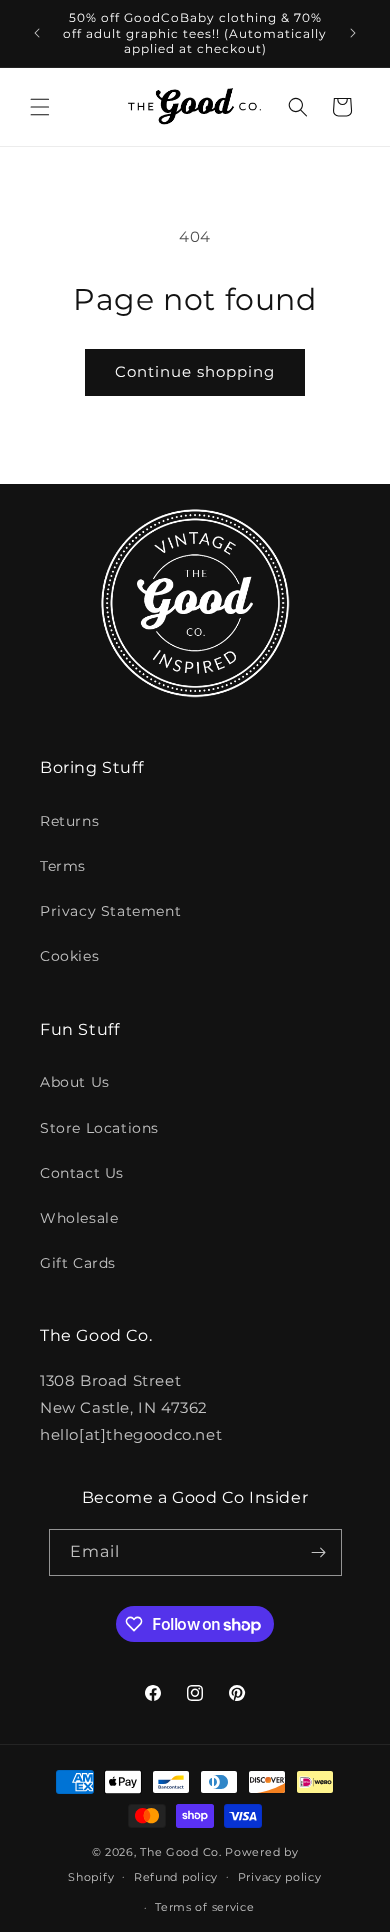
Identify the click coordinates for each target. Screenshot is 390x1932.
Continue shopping (195, 371)
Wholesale (79, 1218)
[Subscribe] (319, 1552)
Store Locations (99, 1128)
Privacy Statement (110, 911)
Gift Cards (78, 1263)
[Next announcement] (353, 33)
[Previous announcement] (37, 33)
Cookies (69, 956)
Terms (63, 866)
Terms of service (204, 1907)
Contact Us (82, 1173)
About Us (75, 1082)
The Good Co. (180, 1852)
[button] (40, 107)
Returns (69, 821)
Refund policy (176, 1877)
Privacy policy (280, 1877)
